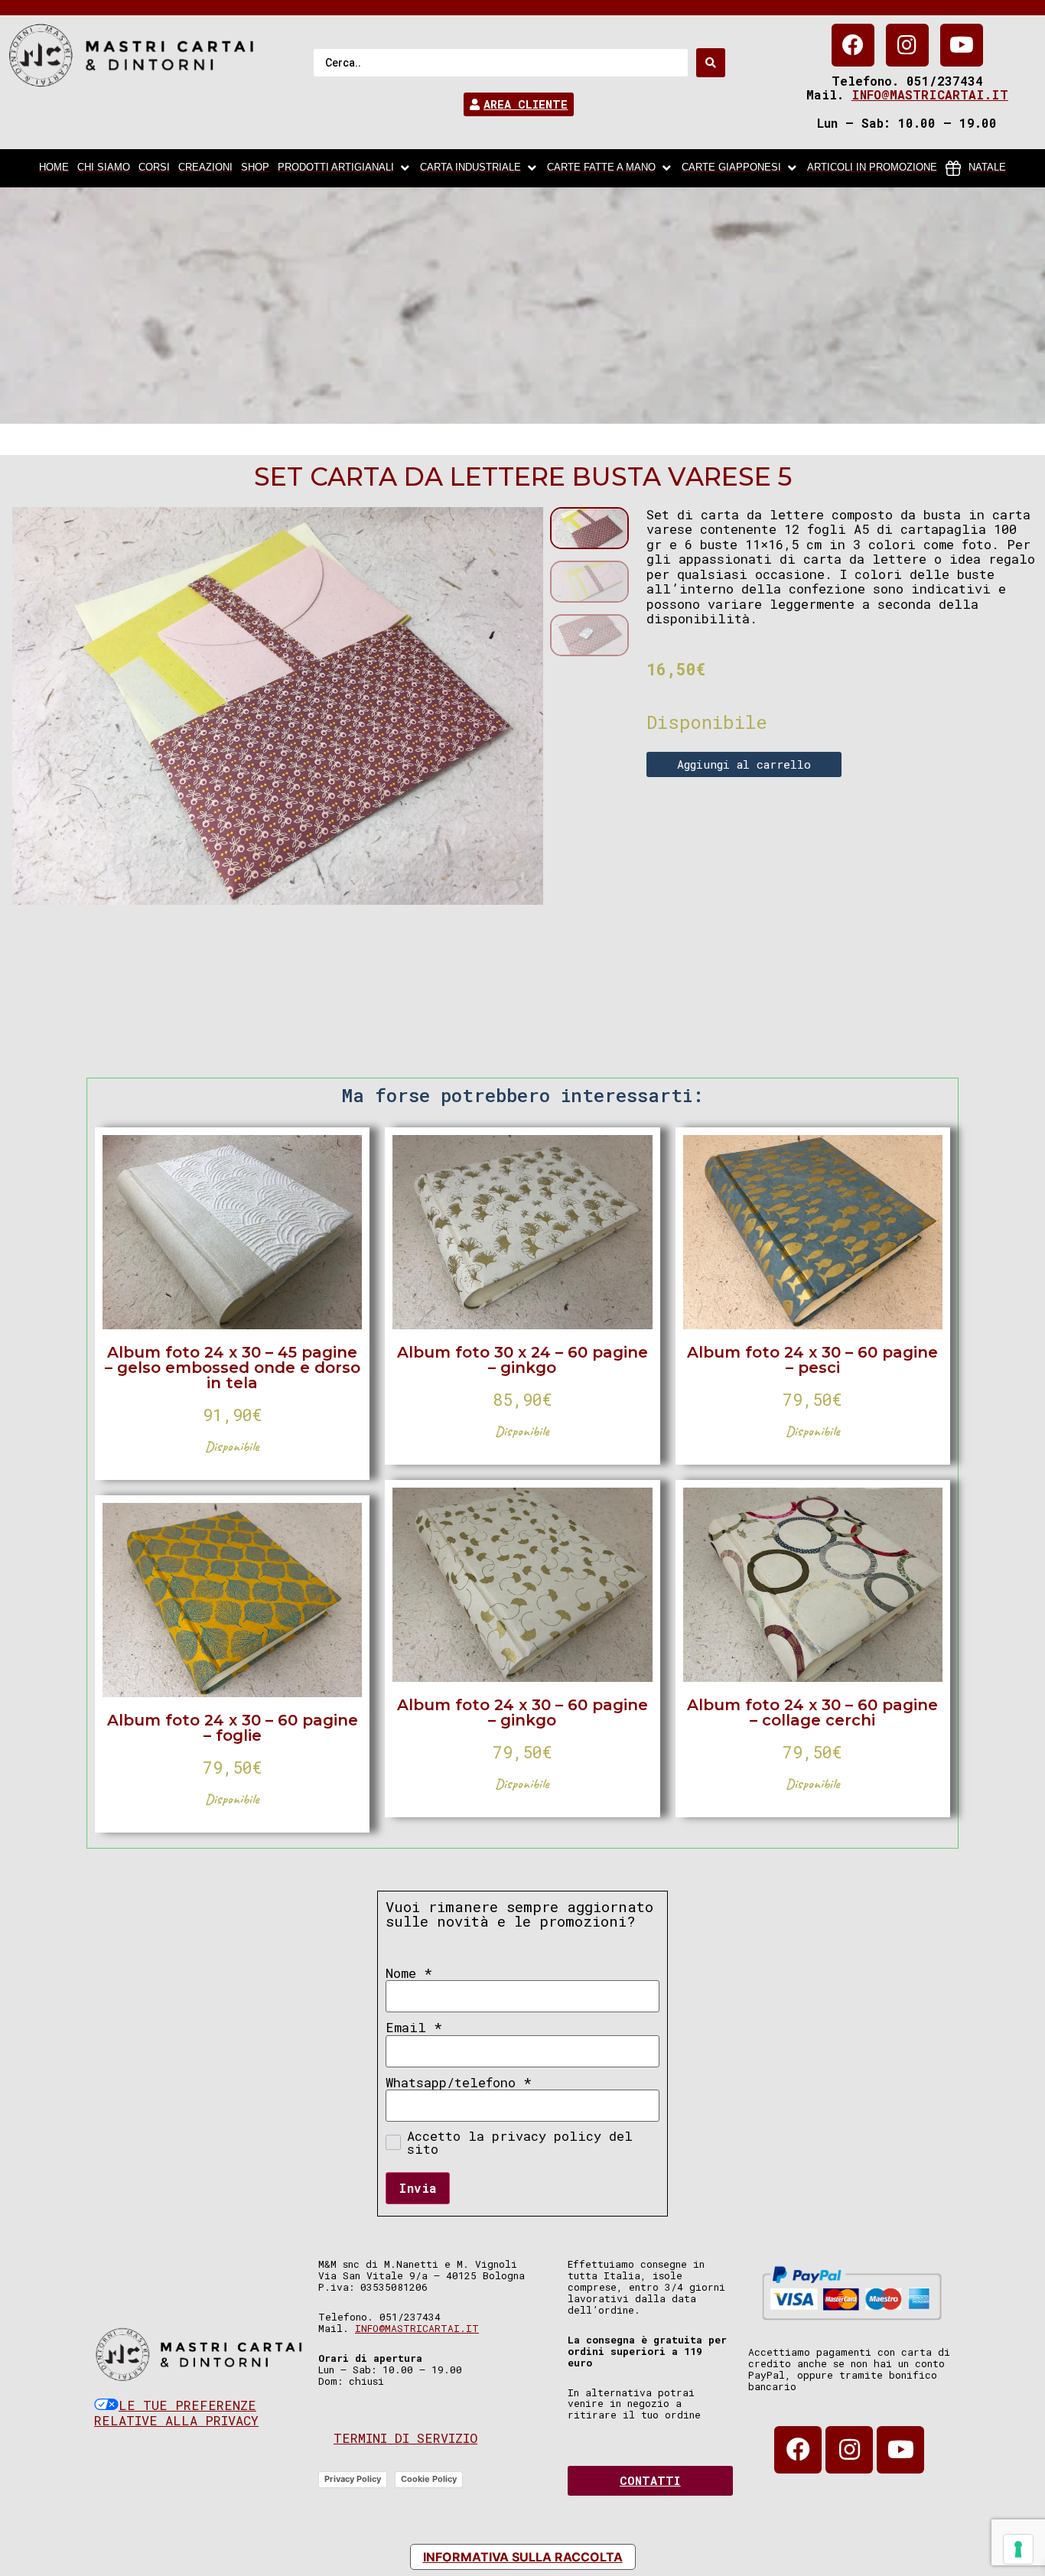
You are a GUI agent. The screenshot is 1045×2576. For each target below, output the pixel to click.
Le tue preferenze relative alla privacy (176, 2413)
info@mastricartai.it (930, 94)
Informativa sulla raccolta (523, 2557)
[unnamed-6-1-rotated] (278, 706)
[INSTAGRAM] (907, 45)
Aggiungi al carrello (744, 764)
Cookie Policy (429, 2479)
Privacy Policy (353, 2479)
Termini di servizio (405, 2438)
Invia (418, 2188)
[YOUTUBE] (962, 45)
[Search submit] (711, 63)
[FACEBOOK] (853, 45)
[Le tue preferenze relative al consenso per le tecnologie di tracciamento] (1018, 2549)
